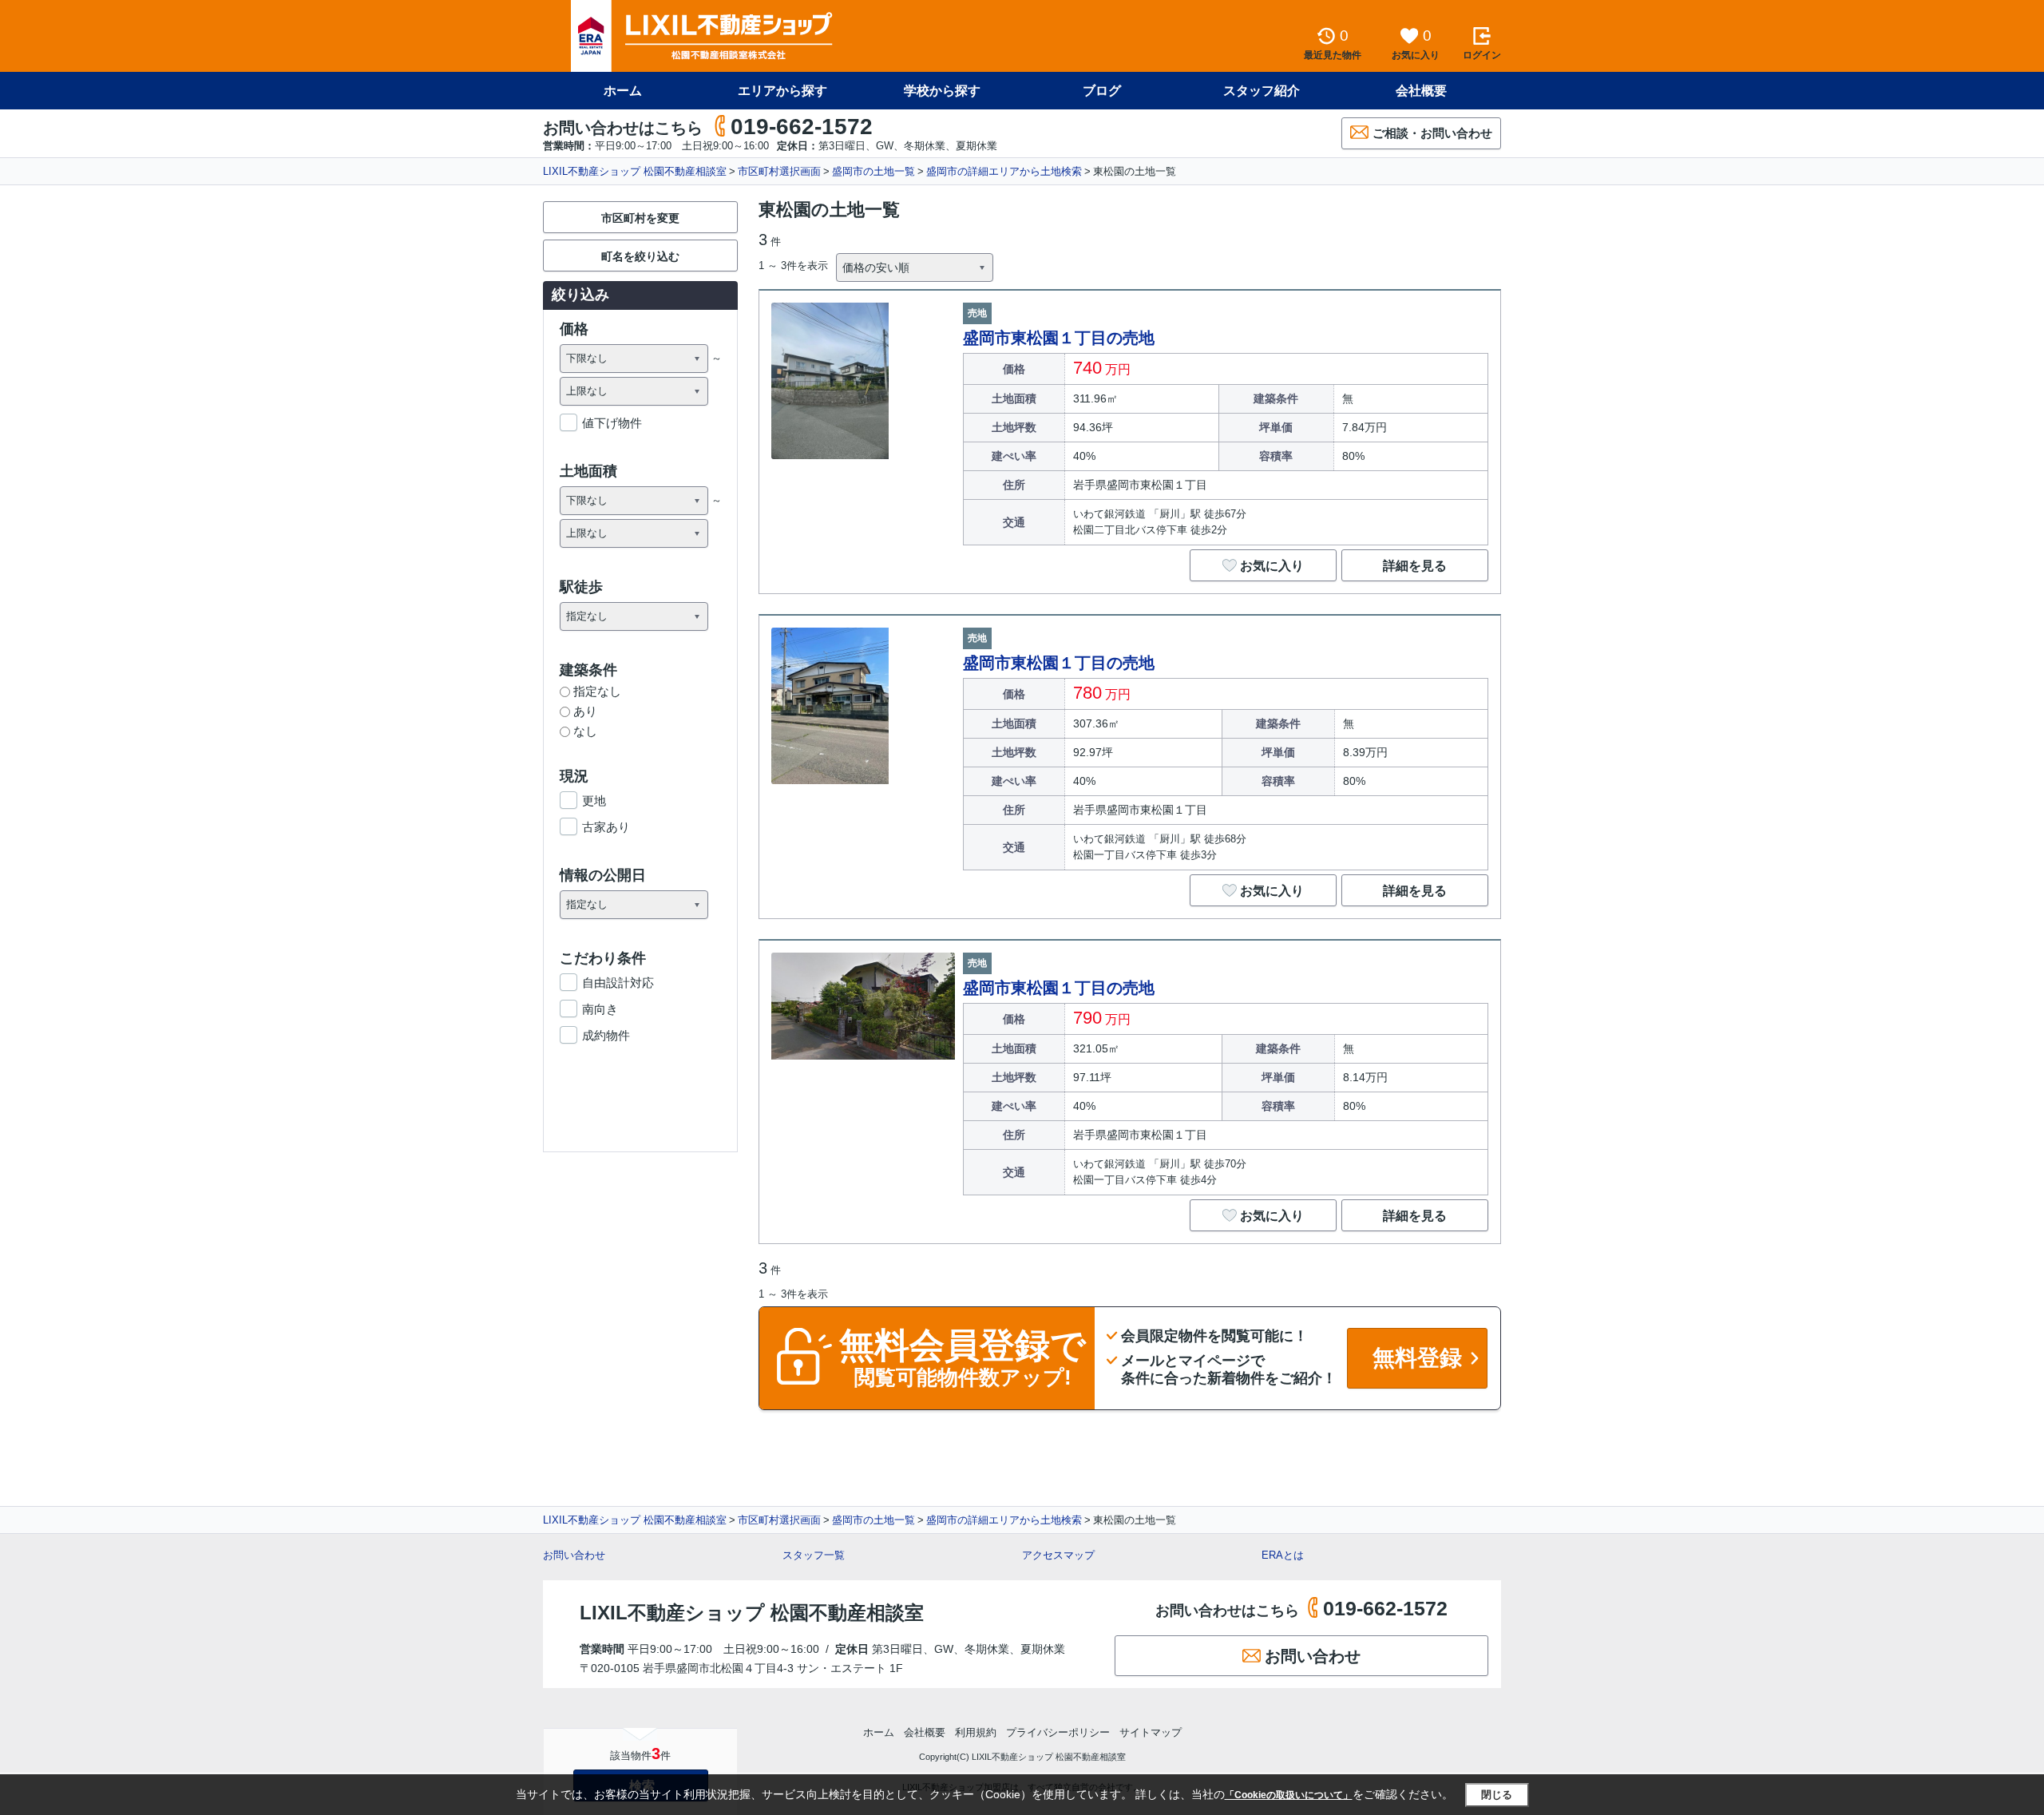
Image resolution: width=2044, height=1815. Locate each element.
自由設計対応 (618, 983)
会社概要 (1421, 91)
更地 (594, 801)
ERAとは (1283, 1555)
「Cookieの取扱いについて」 (1289, 1795)
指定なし (597, 691)
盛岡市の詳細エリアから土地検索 (1004, 171)
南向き (600, 1009)
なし (585, 731)
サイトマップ (1151, 1732)
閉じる (1497, 1795)
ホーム (623, 91)
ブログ (1102, 91)
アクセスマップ (1058, 1555)
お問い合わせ (574, 1555)
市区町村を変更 (640, 218)
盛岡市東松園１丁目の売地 (1059, 338)
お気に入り (1272, 566)
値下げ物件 (612, 423)
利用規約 (976, 1732)
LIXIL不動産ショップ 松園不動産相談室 (635, 171)
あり (585, 711)
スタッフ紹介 (1262, 91)
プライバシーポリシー (1058, 1732)
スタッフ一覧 (814, 1555)
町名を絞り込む (640, 256)
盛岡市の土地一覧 (873, 171)
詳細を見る (1415, 566)
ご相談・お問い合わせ (1432, 133)
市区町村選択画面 (779, 171)
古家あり (606, 827)
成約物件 (606, 1035)
